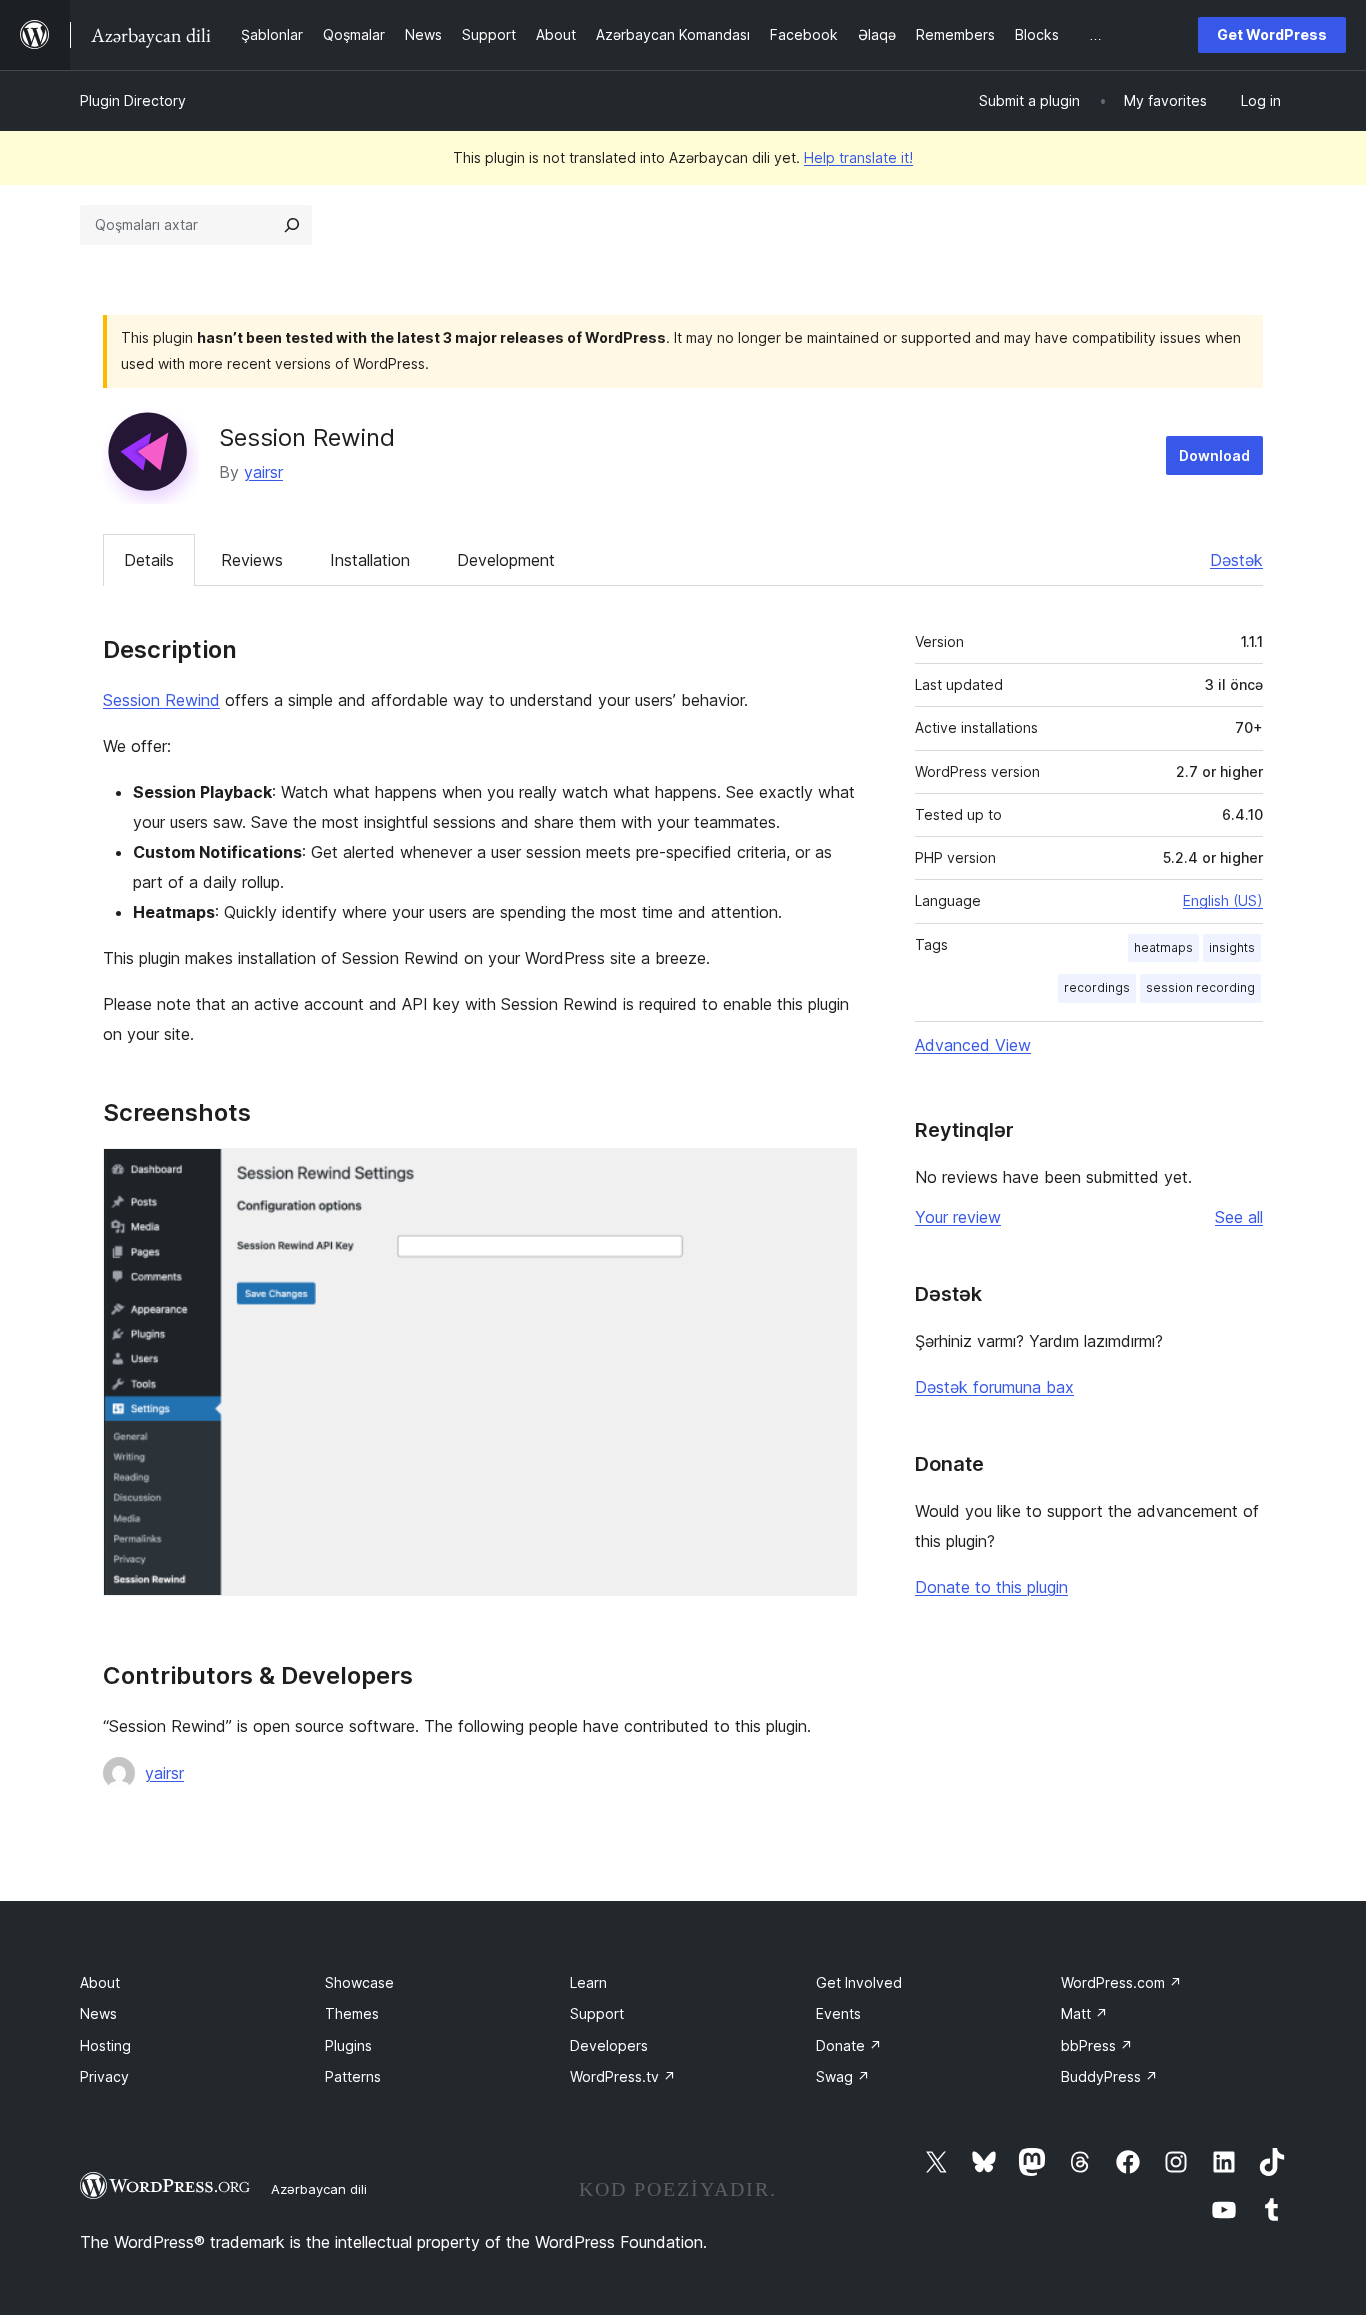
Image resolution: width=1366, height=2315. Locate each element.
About (100, 1982)
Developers (609, 2045)
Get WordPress (1272, 34)
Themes (352, 2013)
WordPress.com (1121, 1982)
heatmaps (1163, 947)
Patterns (353, 2076)
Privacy (104, 2076)
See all (1239, 1217)
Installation (370, 560)
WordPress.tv (623, 2076)
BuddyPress (1109, 2076)
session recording (1200, 987)
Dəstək (1236, 560)
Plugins (348, 2045)
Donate (849, 2045)
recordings (1097, 987)
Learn (588, 1982)
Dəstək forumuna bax (994, 1387)
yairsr (263, 472)
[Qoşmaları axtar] (292, 225)
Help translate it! (858, 157)
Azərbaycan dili (319, 2189)
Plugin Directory (133, 100)
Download (1214, 455)
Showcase (359, 1982)
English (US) (1223, 900)
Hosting (105, 2045)
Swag (843, 2076)
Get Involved (859, 1982)
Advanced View (973, 1045)
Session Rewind (161, 700)
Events (838, 2013)
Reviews (252, 560)
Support (597, 2013)
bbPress (1097, 2045)
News (98, 2013)
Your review (958, 1217)
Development (506, 560)
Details (149, 560)
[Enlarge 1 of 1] (830, 1175)
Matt (1084, 2013)
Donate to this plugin (991, 1587)
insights (1232, 947)
